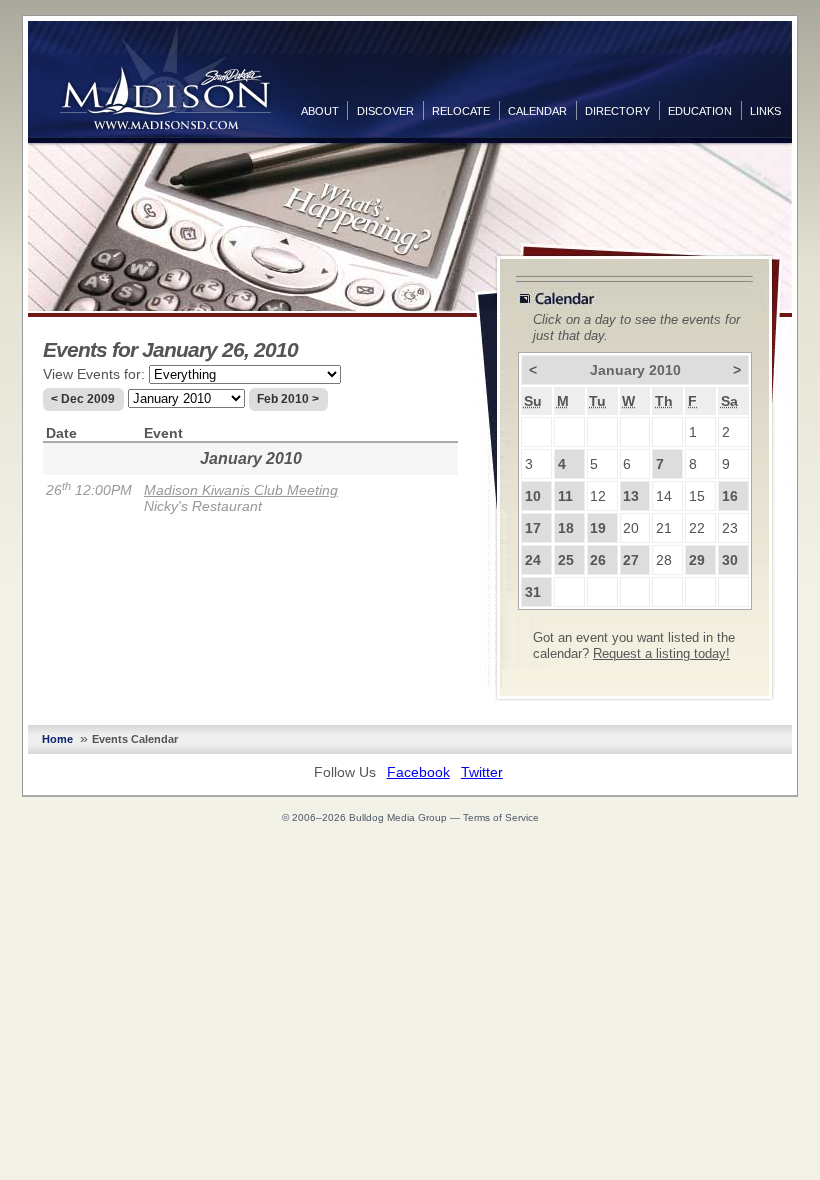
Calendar (537, 111)
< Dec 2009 (83, 399)
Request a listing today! (661, 654)
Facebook (418, 772)
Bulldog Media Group (398, 817)
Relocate (461, 111)
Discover (385, 111)
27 (631, 560)
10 (533, 496)
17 (533, 528)
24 (533, 560)
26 (598, 560)
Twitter (482, 772)
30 (730, 560)
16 (730, 496)
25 (566, 560)
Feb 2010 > (288, 399)
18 (566, 528)
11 (565, 496)
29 (697, 560)
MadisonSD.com (165, 78)
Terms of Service (501, 817)
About (320, 111)
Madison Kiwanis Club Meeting (241, 490)
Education (700, 111)
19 (598, 528)
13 (631, 496)
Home (57, 739)
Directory (617, 111)
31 (533, 592)
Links (765, 111)
